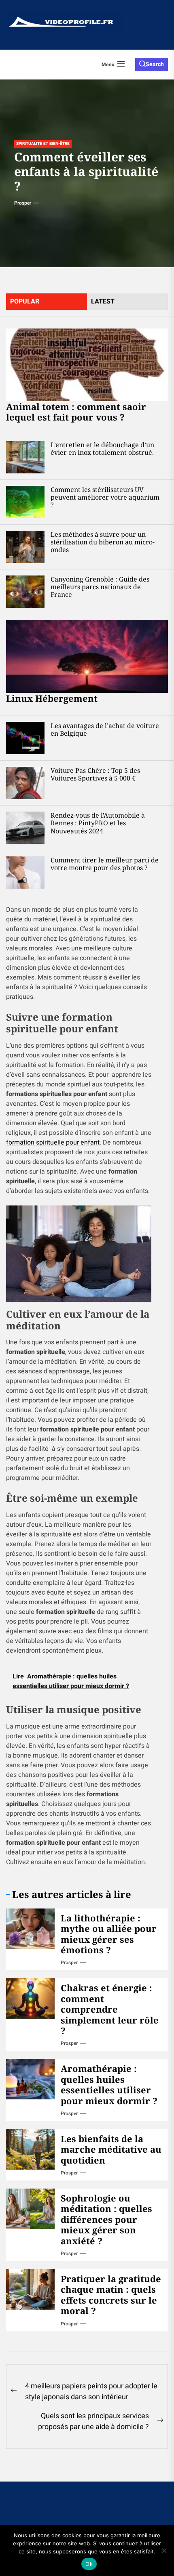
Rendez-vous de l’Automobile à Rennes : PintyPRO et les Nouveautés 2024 (98, 823)
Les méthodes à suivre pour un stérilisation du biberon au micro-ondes (103, 542)
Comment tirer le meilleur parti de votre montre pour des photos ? (105, 864)
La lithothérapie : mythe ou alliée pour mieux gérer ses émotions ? (109, 1934)
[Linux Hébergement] (87, 657)
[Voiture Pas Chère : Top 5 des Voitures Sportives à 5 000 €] (25, 783)
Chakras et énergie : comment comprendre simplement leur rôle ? (110, 2009)
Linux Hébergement (52, 698)
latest (103, 301)
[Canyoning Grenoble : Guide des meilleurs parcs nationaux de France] (25, 592)
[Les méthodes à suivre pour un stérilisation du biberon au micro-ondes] (25, 547)
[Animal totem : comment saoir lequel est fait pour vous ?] (87, 365)
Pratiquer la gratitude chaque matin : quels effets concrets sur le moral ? (111, 2295)
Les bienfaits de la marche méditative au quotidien (111, 2149)
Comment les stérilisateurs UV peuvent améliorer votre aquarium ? (105, 497)
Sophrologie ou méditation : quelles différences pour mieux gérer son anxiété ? (106, 2219)
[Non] (164, 2551)
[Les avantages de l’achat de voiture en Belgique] (25, 738)
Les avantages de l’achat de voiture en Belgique (105, 729)
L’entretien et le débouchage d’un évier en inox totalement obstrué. (102, 449)
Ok (89, 2564)
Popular (25, 301)
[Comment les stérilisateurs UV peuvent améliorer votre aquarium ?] (25, 502)
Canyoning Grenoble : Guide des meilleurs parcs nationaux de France (100, 587)
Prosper (23, 203)
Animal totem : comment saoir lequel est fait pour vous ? (76, 412)
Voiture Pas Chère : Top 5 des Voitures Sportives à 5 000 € (95, 774)
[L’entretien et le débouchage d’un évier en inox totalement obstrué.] (25, 457)
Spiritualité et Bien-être (43, 144)
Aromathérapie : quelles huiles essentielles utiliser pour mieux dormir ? (109, 2084)
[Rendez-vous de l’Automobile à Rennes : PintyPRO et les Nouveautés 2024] (25, 828)
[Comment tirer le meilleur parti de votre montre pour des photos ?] (25, 873)
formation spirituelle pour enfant (53, 1143)
